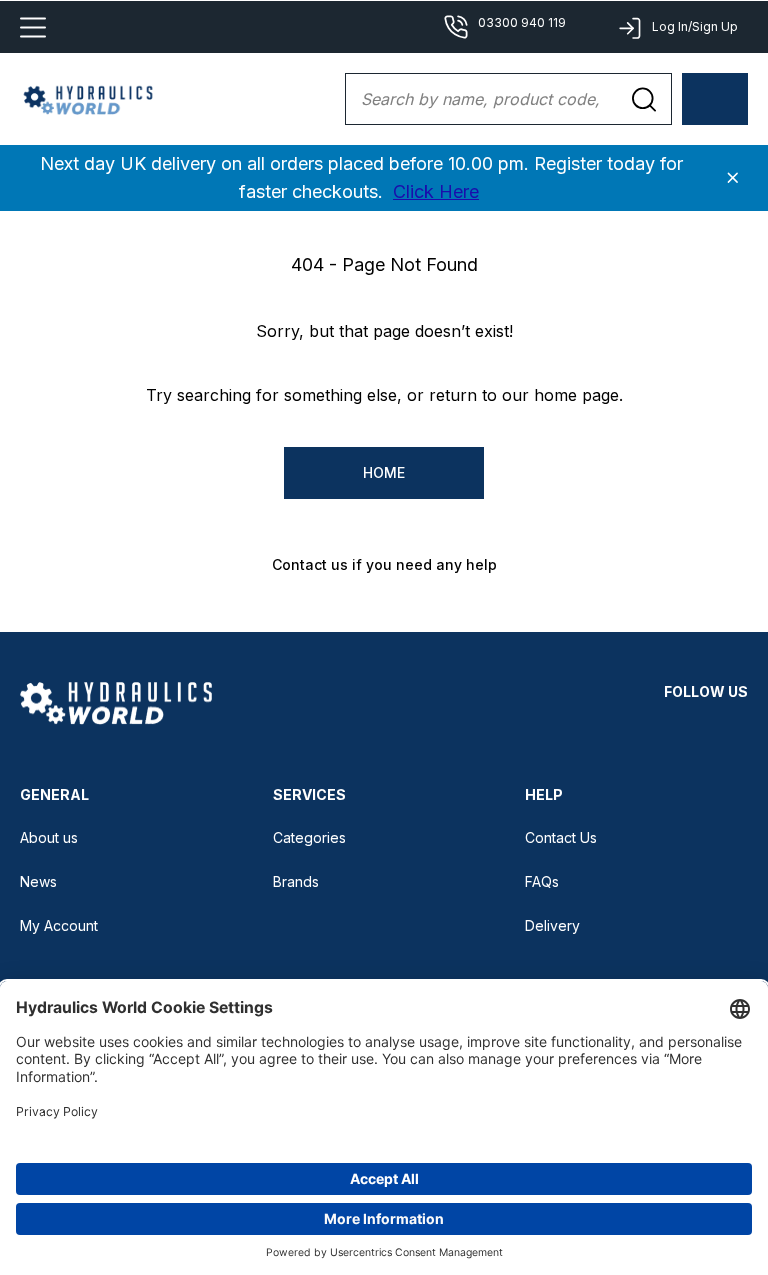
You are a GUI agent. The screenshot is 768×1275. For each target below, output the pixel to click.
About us (49, 837)
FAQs (542, 881)
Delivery (552, 925)
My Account (59, 925)
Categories (309, 837)
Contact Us (561, 837)
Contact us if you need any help (384, 564)
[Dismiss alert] (733, 178)
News (38, 881)
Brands (296, 881)
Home (384, 472)
